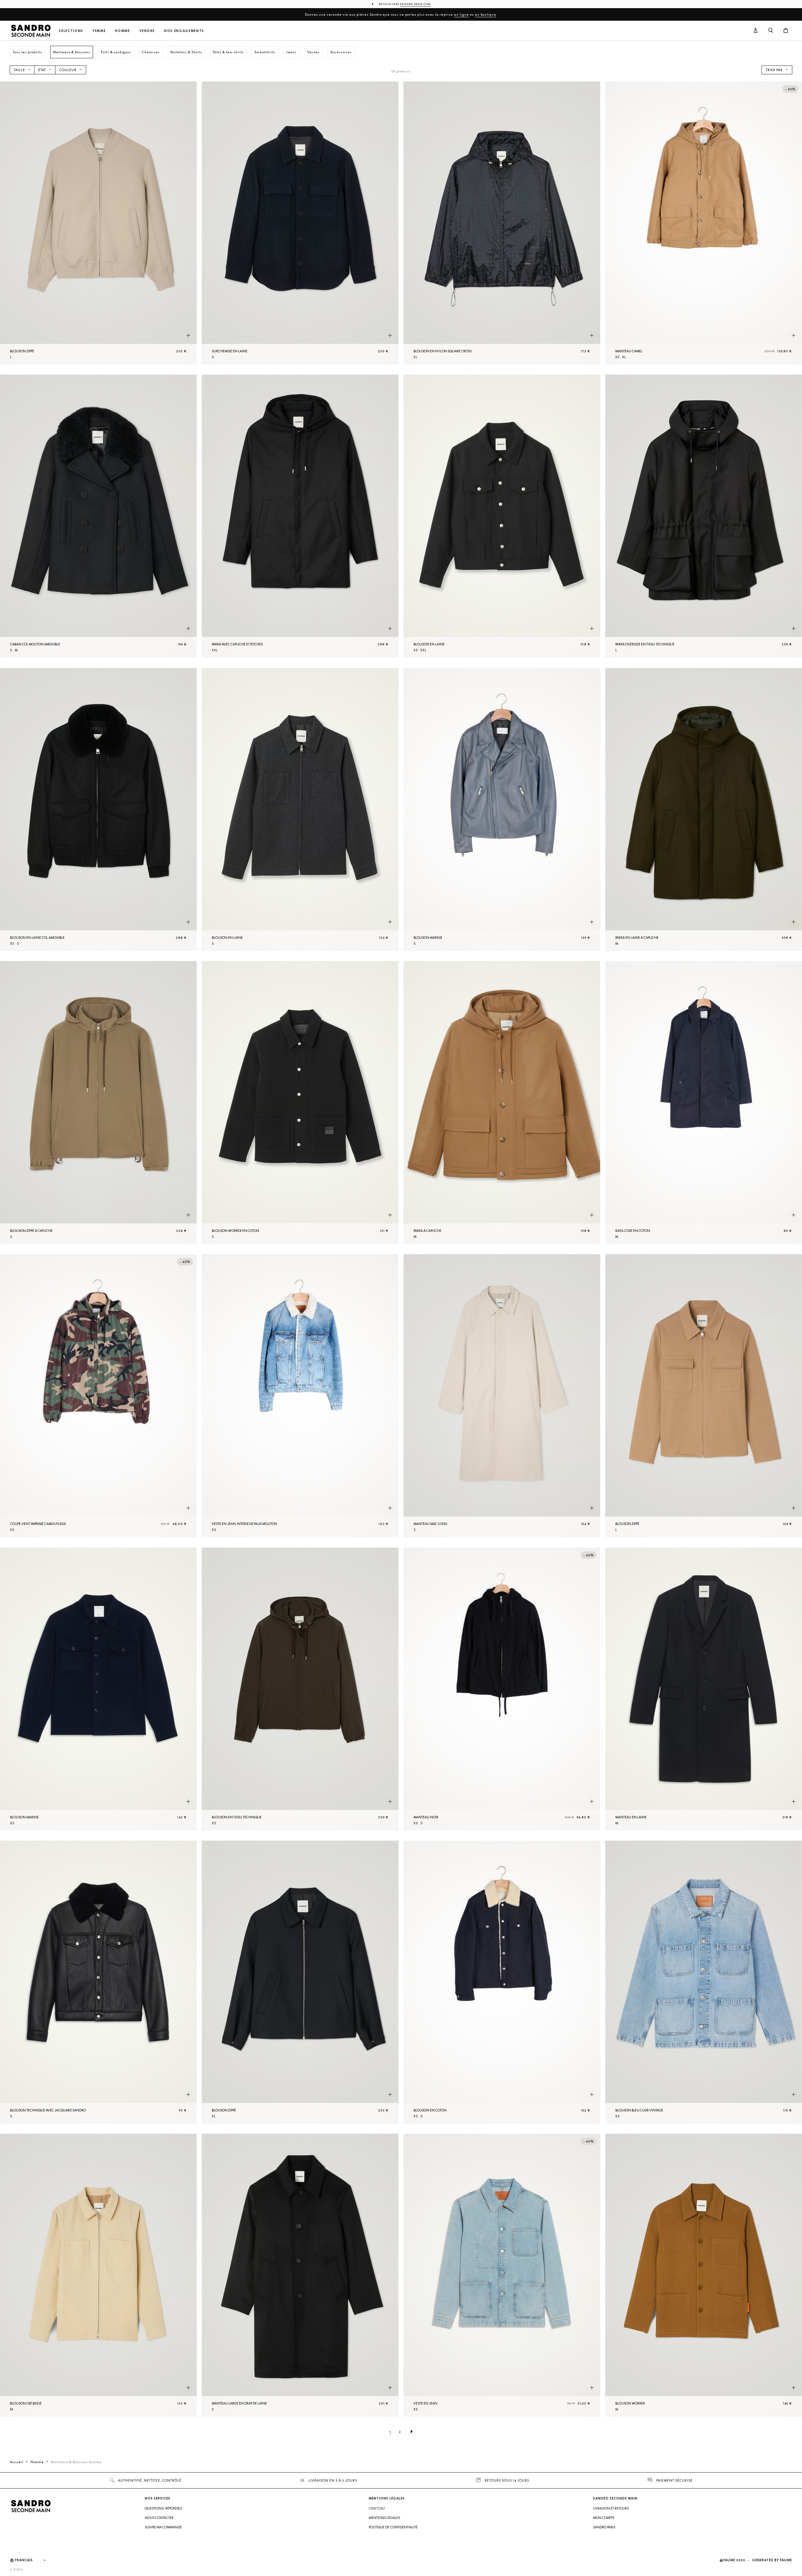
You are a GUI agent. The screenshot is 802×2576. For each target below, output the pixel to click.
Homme (122, 31)
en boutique (486, 14)
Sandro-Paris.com (415, 4)
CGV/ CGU (377, 2508)
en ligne (461, 14)
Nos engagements (184, 31)
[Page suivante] (412, 2432)
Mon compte (604, 2518)
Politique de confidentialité (393, 2527)
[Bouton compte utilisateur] (756, 31)
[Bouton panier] (786, 31)
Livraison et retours (611, 2508)
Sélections (71, 31)
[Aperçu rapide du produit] (188, 335)
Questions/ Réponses (163, 2508)
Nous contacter (159, 2518)
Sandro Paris (604, 2527)
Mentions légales (384, 2518)
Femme (99, 31)
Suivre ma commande (163, 2527)
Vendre (147, 31)
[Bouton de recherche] (771, 31)
